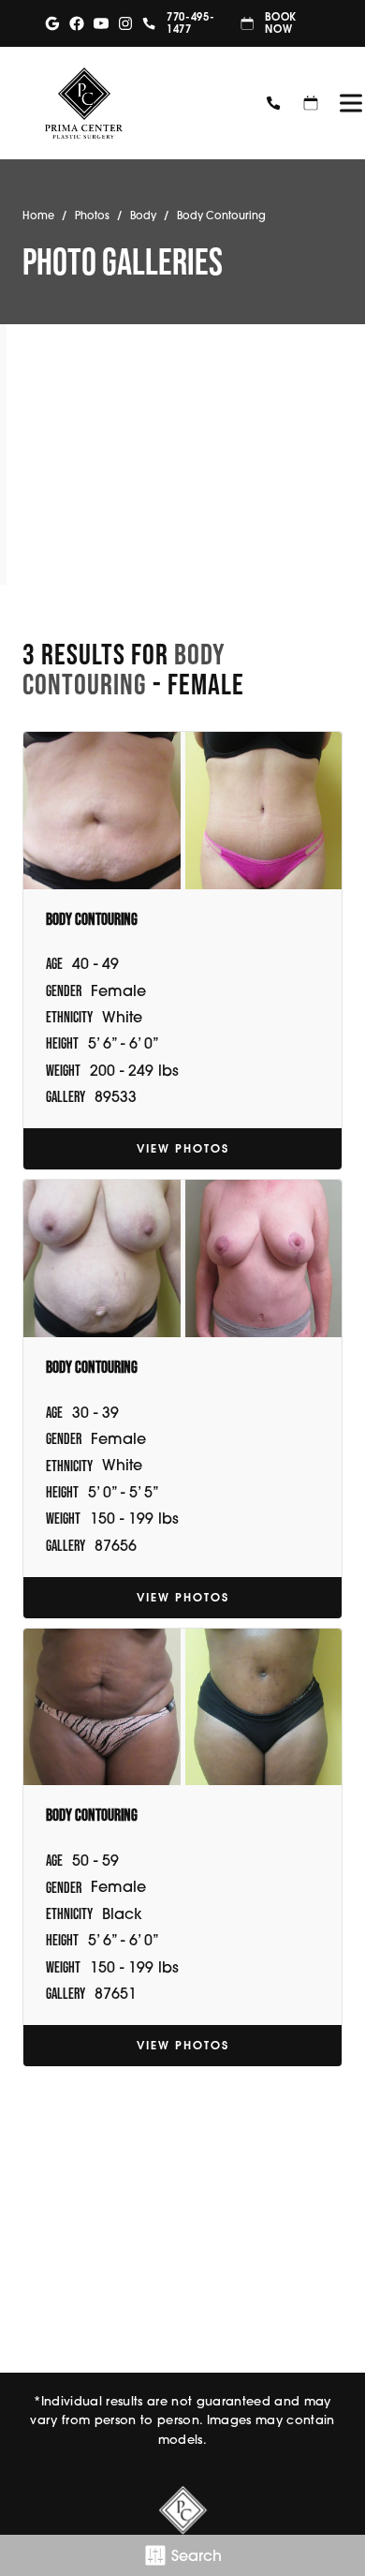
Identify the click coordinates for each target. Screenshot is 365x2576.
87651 (116, 1993)
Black (122, 1913)
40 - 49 (95, 963)
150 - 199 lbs (134, 1518)
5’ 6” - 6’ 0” (124, 1043)
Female (118, 990)
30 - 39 (95, 1412)
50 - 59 (95, 1860)
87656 (116, 1545)
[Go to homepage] (139, 103)
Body (143, 216)
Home (38, 216)
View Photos (183, 1148)
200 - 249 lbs (134, 1070)
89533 (116, 1096)
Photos (92, 216)
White (122, 1017)
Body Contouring (124, 669)
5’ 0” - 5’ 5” (124, 1492)
